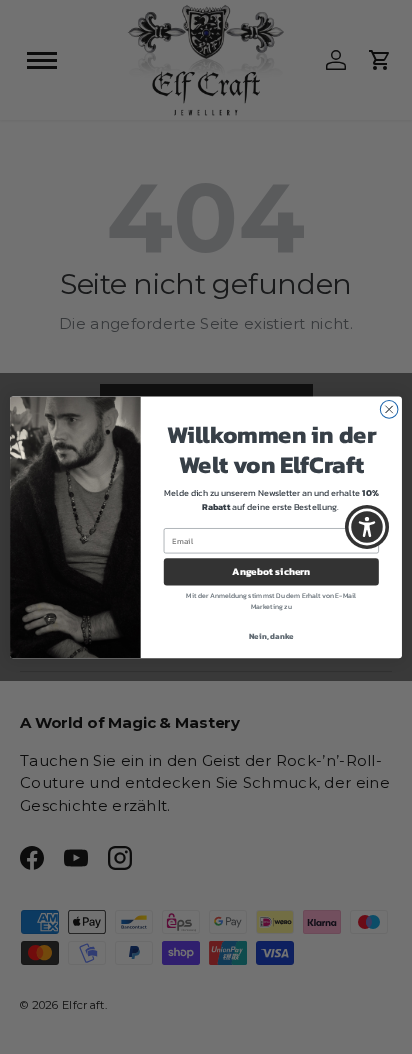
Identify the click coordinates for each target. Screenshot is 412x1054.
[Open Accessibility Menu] (367, 527)
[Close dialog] (389, 409)
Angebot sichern (271, 571)
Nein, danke (271, 636)
